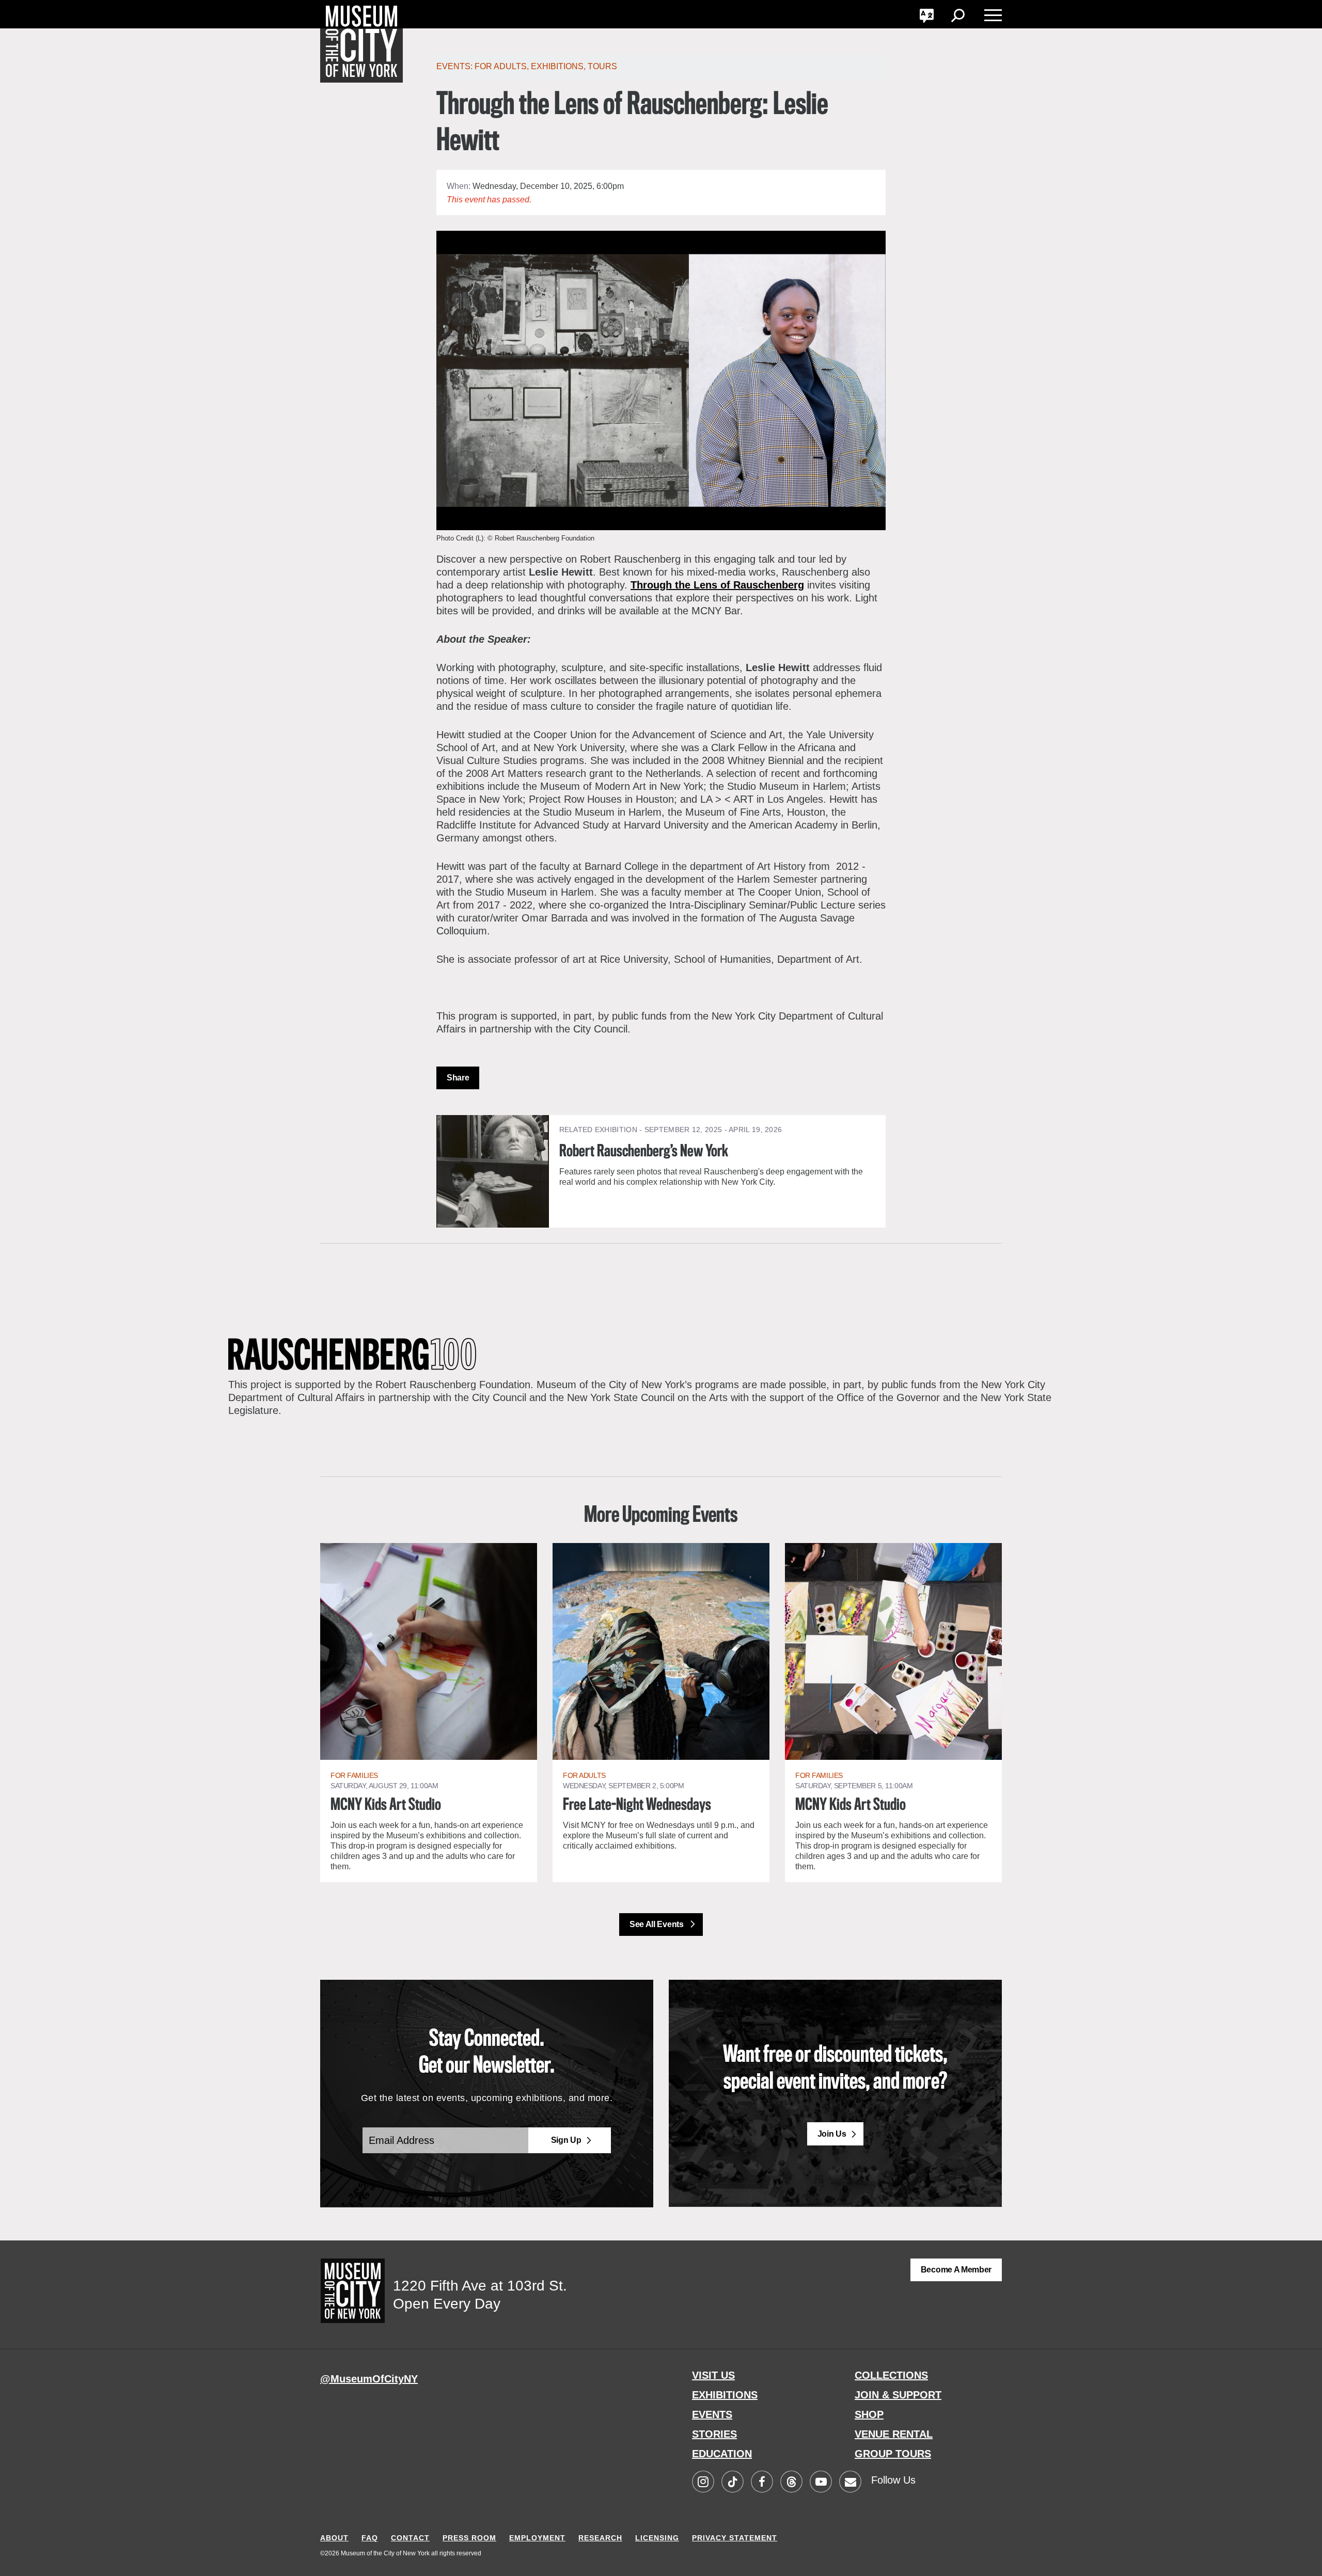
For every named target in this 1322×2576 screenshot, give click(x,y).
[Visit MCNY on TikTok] (732, 2482)
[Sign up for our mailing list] (850, 2482)
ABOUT (334, 2538)
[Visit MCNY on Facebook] (762, 2482)
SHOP (869, 2414)
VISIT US (713, 2375)
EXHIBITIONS (725, 2395)
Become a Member (956, 2270)
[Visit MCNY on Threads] (791, 2482)
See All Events (657, 1924)
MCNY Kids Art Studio (386, 1805)
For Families (354, 1775)
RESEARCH (600, 2538)
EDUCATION (722, 2454)
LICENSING (657, 2538)
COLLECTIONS (891, 2375)
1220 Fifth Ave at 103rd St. (480, 2286)
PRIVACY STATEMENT (735, 2538)
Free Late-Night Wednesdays (637, 1805)
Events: (455, 66)
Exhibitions (557, 66)
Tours (602, 66)
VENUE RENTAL (894, 2434)
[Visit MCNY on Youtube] (821, 2482)
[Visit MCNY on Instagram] (703, 2482)
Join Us (832, 2134)
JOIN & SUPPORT (898, 2395)
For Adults (501, 66)
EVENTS (712, 2414)
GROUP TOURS (893, 2454)
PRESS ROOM (469, 2538)
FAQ (370, 2538)
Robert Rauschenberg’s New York (644, 1152)
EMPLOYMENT (537, 2538)
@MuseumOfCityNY (369, 2379)
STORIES (714, 2434)
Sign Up (566, 2140)
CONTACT (410, 2538)
